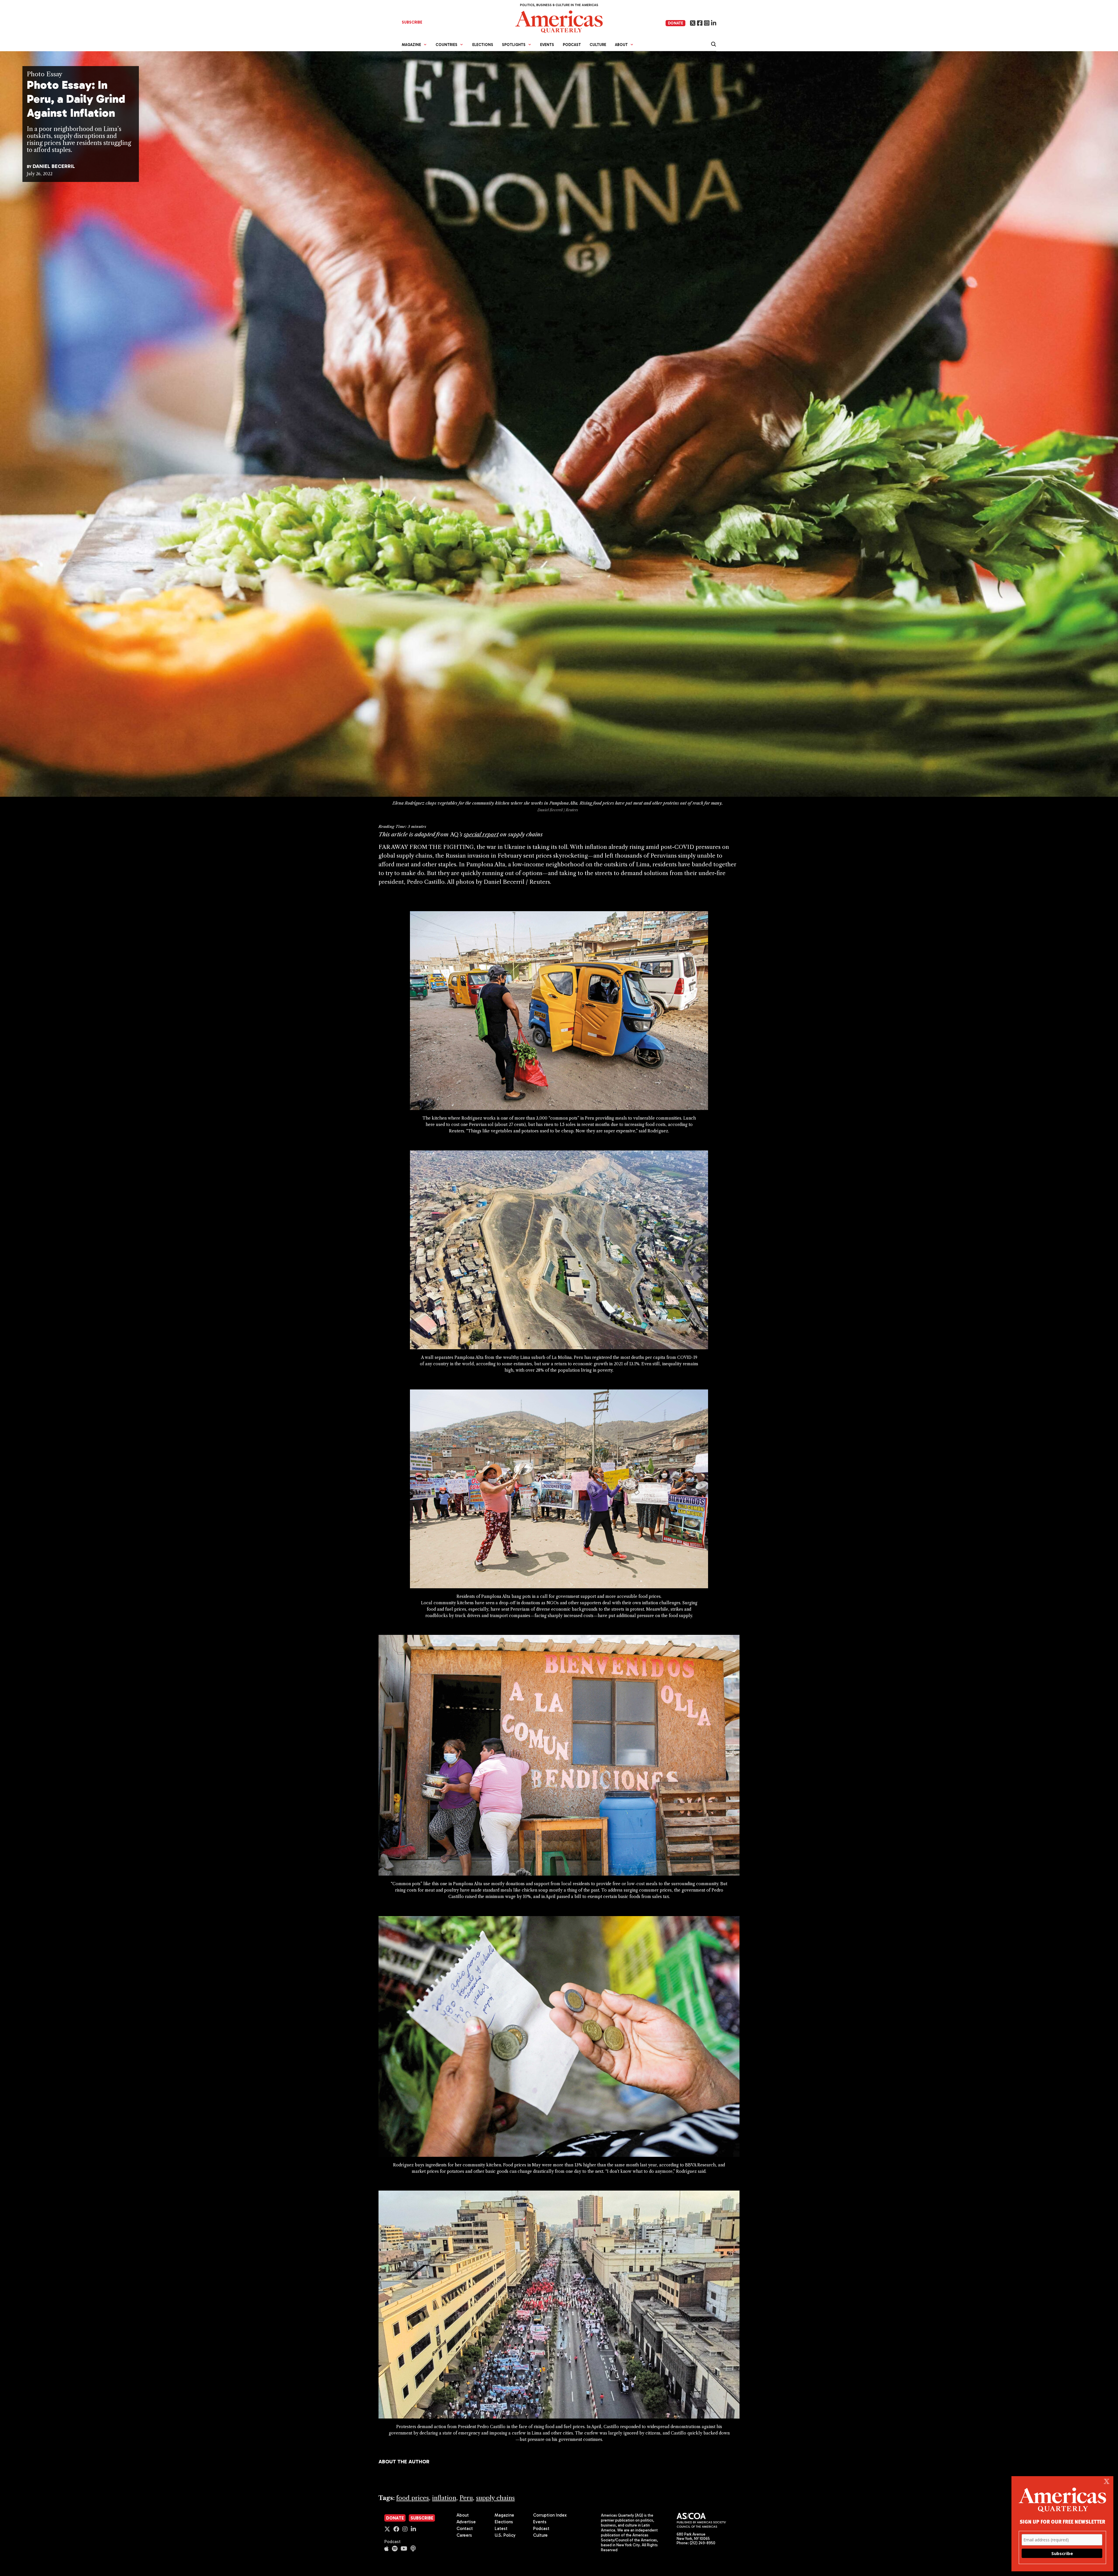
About (463, 2515)
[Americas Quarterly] (559, 21)
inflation (444, 2498)
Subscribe (422, 2518)
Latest (501, 2529)
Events (547, 45)
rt (496, 834)
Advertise (466, 2522)
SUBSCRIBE (412, 22)
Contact (465, 2529)
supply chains (495, 2498)
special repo (479, 834)
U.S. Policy (505, 2535)
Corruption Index (550, 2515)
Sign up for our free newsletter (1062, 2521)
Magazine (504, 2515)
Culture (598, 45)
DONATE (675, 23)
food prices (413, 2498)
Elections (483, 45)
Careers (464, 2535)
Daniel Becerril (54, 166)
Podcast (572, 45)
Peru (466, 2498)
